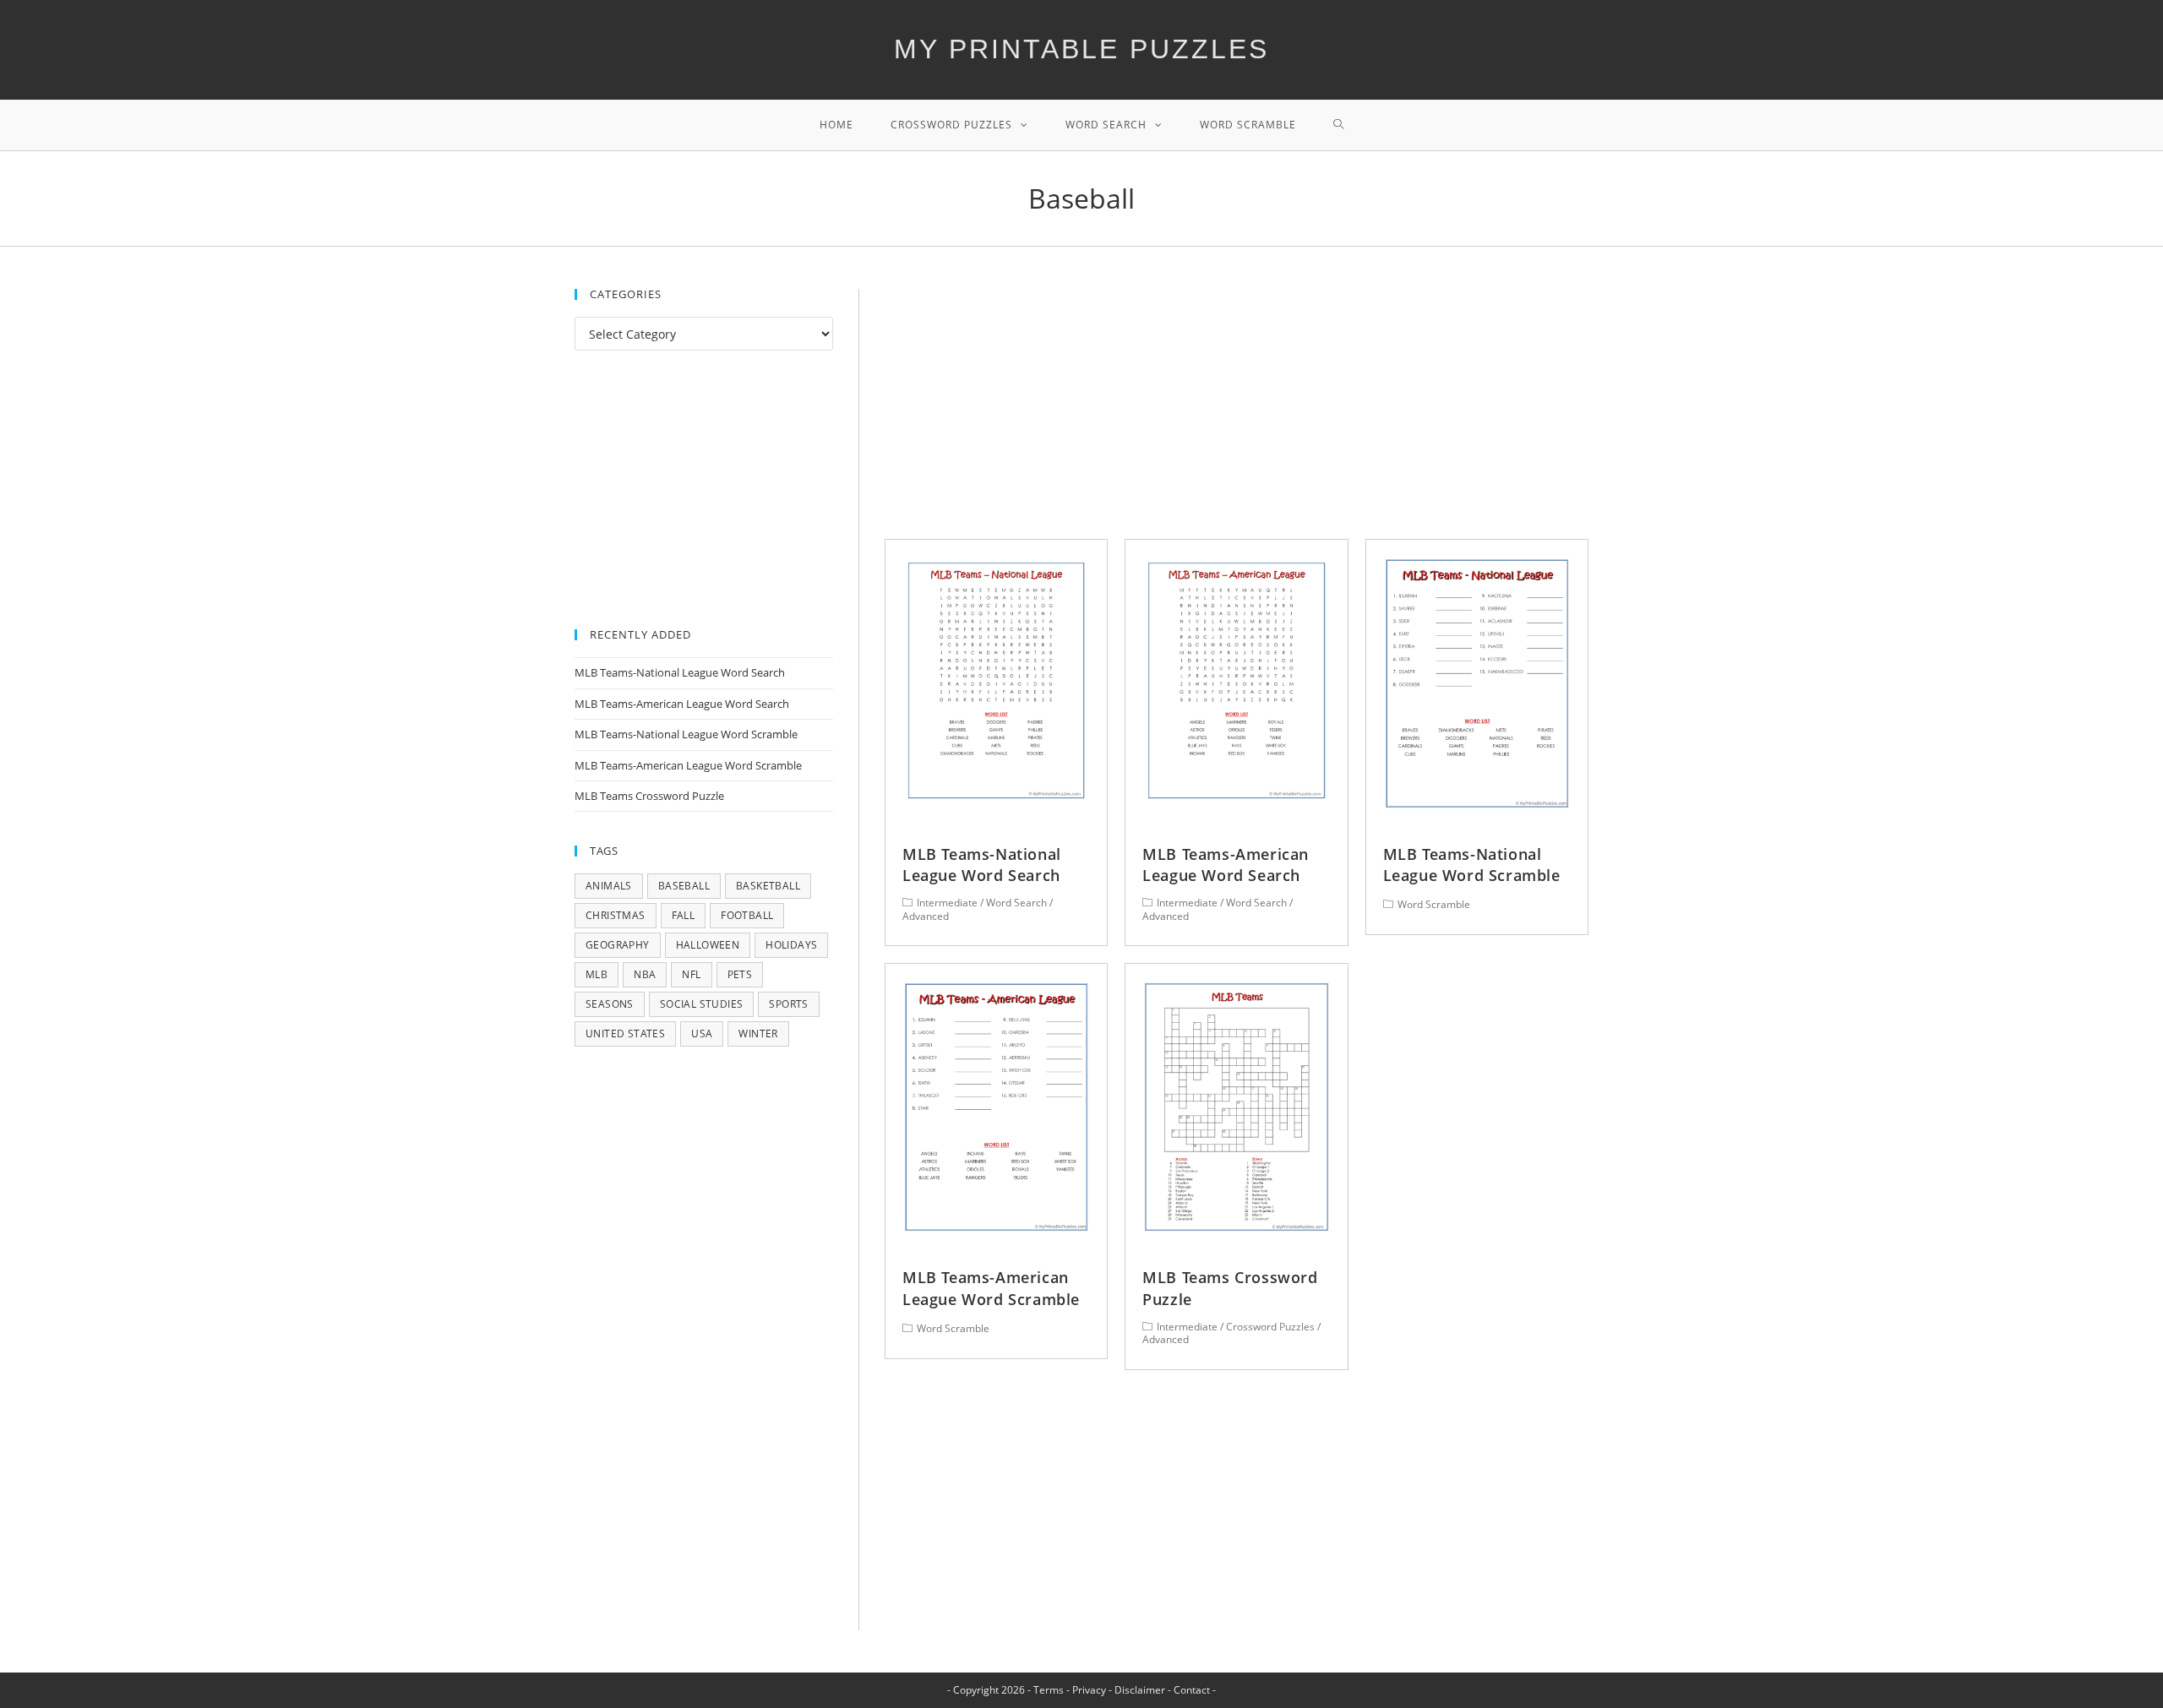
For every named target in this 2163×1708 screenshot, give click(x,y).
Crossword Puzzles (1270, 1327)
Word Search (1016, 903)
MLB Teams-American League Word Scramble (991, 1288)
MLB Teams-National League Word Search (982, 865)
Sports (788, 1004)
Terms (1049, 1690)
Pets (740, 974)
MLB (597, 974)
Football (747, 915)
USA (702, 1034)
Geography (618, 945)
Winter (758, 1034)
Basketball (768, 886)
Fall (684, 915)
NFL (691, 974)
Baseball (684, 886)
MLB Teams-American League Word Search (1226, 865)
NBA (645, 974)
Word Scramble (1434, 904)
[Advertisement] (1237, 414)
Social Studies (702, 1004)
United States (625, 1034)
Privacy (1089, 1690)
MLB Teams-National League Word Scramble (1472, 865)
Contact (1192, 1690)
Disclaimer (1140, 1690)
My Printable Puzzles (1081, 49)
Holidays (791, 945)
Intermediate (947, 903)
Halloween (708, 945)
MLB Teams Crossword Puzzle (649, 796)
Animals (609, 886)
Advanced (926, 916)
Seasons (610, 1004)
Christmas (616, 915)
